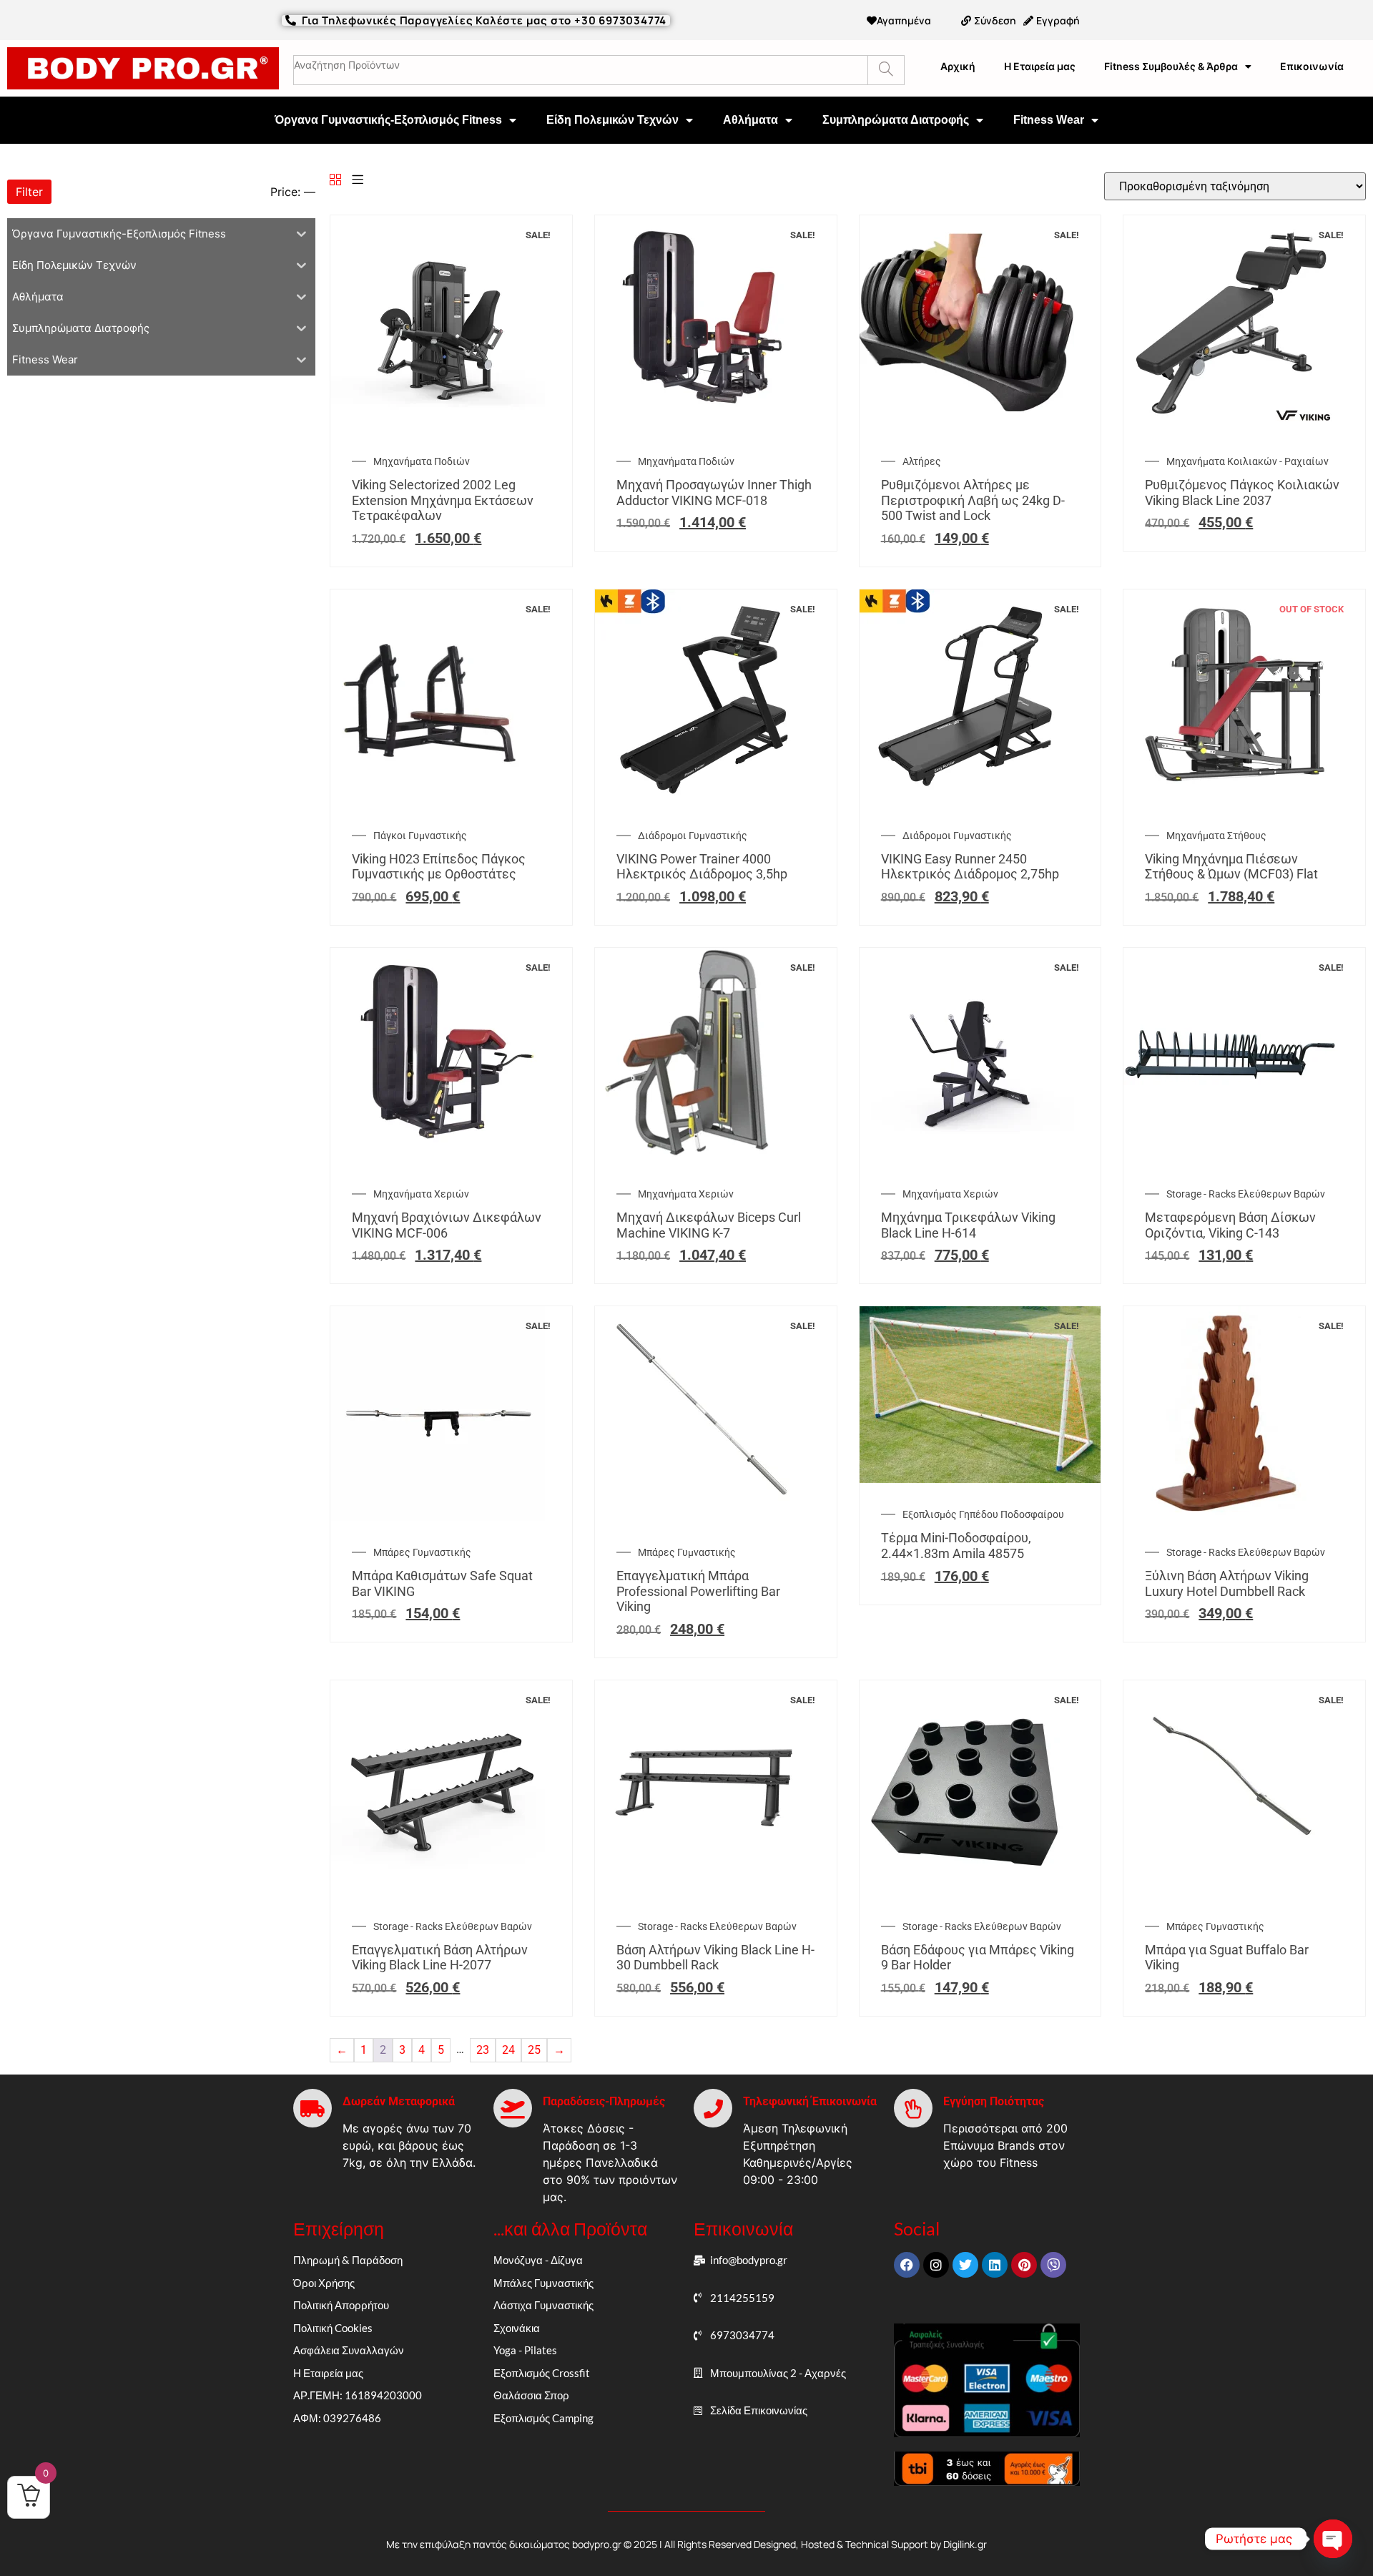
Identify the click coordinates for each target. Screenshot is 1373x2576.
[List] (358, 181)
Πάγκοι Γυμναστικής (420, 836)
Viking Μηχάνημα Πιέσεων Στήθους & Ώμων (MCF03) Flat (1231, 867)
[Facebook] (907, 2265)
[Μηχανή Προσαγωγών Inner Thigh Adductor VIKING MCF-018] (702, 426)
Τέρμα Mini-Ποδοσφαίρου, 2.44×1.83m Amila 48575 (956, 1546)
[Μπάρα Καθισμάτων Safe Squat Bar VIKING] (438, 1517)
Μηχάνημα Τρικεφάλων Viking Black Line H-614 (968, 1225)
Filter (29, 192)
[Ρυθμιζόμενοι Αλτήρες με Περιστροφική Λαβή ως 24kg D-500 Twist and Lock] (967, 426)
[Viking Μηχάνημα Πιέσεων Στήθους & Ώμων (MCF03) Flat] (1231, 800)
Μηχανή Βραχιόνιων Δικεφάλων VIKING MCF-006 (447, 1225)
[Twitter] (965, 2265)
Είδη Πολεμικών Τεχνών (612, 120)
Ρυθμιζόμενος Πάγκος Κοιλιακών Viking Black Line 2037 (1242, 493)
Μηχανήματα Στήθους (1216, 836)
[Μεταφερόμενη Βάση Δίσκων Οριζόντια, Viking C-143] (1231, 1159)
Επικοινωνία (1312, 66)
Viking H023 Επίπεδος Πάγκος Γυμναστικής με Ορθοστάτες (439, 867)
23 (483, 2050)
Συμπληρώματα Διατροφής (896, 120)
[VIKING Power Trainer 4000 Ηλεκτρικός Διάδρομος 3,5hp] (702, 800)
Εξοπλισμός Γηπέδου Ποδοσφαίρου (983, 1514)
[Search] (886, 70)
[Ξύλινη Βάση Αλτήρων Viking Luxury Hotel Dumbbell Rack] (1231, 1517)
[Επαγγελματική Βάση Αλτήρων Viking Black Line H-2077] (438, 1891)
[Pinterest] (1024, 2265)
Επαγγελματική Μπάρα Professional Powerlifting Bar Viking (698, 1591)
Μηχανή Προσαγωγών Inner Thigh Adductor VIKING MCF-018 (714, 493)
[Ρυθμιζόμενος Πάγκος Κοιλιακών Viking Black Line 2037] (1231, 426)
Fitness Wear (1049, 120)
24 (508, 2050)
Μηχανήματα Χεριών (421, 1194)
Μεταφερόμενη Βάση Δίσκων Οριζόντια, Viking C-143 (1230, 1225)
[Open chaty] (1333, 2539)
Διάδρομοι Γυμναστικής (693, 836)
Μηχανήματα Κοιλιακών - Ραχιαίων (1247, 461)
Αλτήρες (922, 461)
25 (534, 2050)
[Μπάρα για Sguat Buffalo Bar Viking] (1231, 1891)
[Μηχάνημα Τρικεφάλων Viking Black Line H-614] (967, 1159)
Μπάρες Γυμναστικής (422, 1552)
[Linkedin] (995, 2265)
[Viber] (1053, 2265)
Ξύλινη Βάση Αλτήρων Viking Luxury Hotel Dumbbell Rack (1227, 1583)
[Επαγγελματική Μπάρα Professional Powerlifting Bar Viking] (702, 1517)
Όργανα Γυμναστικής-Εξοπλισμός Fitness (388, 120)
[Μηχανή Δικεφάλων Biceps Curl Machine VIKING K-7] (702, 1159)
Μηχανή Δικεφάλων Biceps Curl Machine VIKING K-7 (709, 1225)
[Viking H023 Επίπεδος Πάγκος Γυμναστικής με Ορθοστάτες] (438, 800)
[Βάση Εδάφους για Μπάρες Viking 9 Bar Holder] (967, 1891)
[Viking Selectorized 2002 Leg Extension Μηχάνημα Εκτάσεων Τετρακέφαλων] (438, 426)
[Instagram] (936, 2265)
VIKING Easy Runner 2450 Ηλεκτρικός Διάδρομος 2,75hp (970, 867)
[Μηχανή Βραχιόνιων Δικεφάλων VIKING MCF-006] (438, 1159)
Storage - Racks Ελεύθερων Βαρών (1246, 1194)
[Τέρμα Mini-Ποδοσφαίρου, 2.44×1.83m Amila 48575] (980, 1479)
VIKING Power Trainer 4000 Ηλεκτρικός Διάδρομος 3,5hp (702, 867)
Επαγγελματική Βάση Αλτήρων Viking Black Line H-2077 (440, 1958)
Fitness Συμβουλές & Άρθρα (1171, 66)
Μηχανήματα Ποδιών (422, 461)
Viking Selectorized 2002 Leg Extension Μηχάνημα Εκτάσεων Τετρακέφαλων (443, 500)
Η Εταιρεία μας (1040, 66)
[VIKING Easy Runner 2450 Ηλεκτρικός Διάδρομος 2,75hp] (967, 800)
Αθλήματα (751, 120)
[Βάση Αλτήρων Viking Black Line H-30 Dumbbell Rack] (702, 1891)
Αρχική (958, 66)
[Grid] (335, 181)
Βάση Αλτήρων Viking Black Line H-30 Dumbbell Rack (715, 1958)
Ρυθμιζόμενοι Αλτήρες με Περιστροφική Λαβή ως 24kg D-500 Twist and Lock (973, 500)
